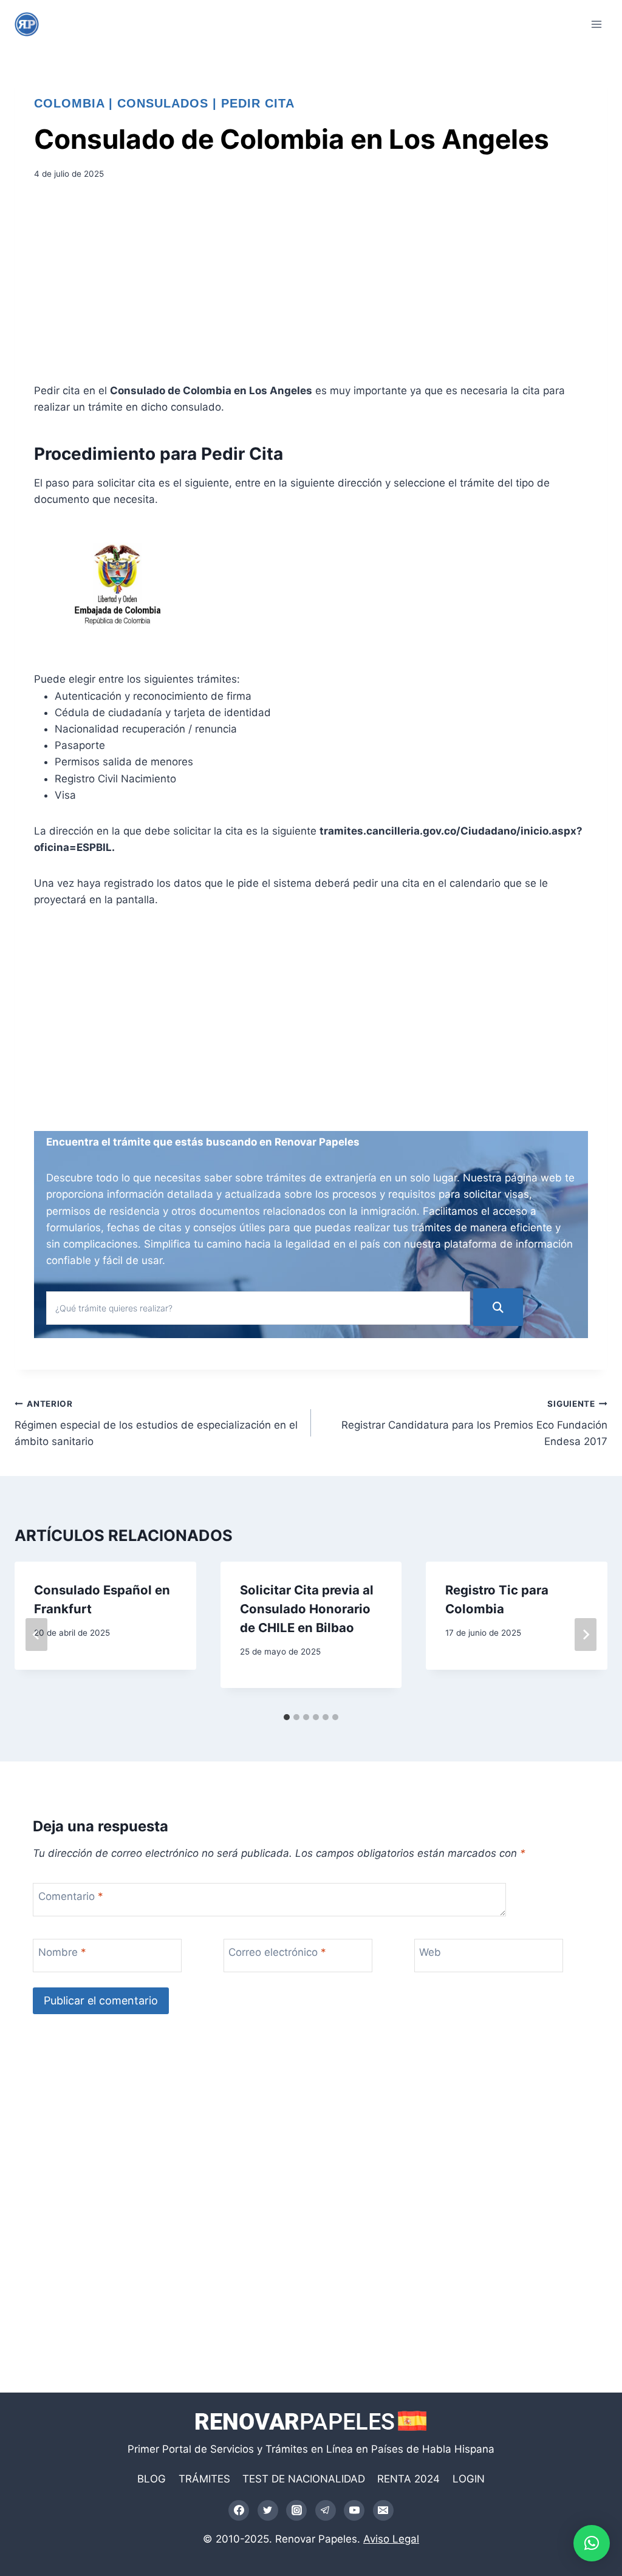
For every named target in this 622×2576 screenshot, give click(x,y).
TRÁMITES (204, 2479)
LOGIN (469, 2479)
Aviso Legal (391, 2539)
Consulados (163, 103)
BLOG (152, 2479)
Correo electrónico (277, 1952)
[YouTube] (354, 2510)
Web (430, 1952)
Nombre (62, 1952)
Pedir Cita (258, 103)
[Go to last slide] (36, 1635)
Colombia (69, 103)
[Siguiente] (586, 1635)
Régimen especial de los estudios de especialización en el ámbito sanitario (156, 1423)
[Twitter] (268, 2510)
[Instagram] (296, 2510)
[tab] (287, 1717)
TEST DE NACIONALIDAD (304, 2479)
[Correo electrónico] (383, 2510)
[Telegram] (326, 2510)
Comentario (71, 1896)
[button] (592, 2543)
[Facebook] (239, 2510)
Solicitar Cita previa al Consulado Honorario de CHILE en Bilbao (307, 1608)
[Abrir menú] (596, 24)
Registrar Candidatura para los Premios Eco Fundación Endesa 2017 (474, 1423)
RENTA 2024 (408, 2479)
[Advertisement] (311, 285)
